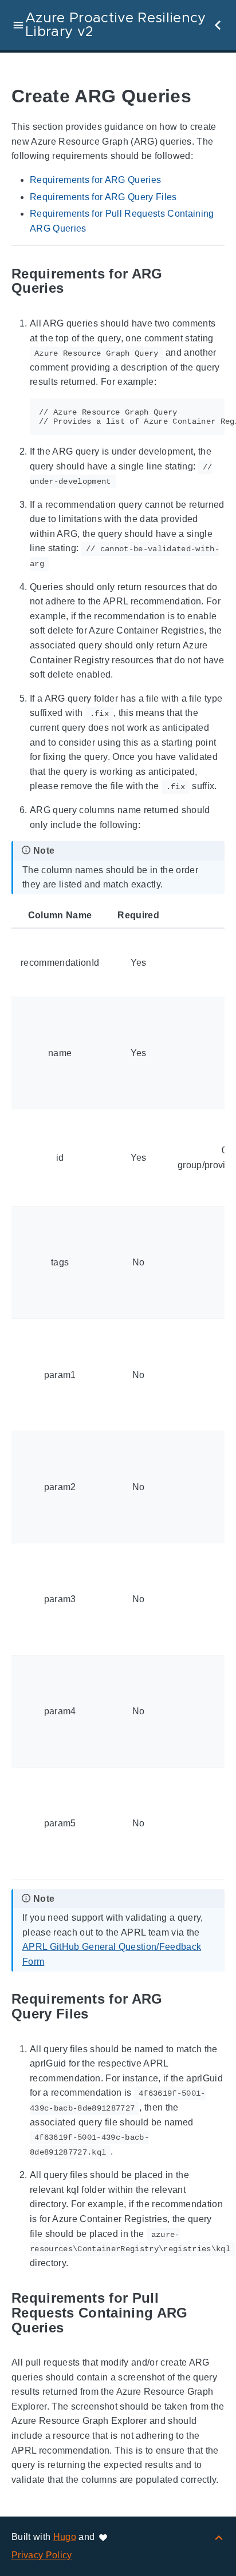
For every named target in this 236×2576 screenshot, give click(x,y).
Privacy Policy (42, 2555)
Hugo (65, 2537)
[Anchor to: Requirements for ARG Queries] (216, 281)
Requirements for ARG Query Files (103, 197)
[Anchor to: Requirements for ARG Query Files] (216, 2007)
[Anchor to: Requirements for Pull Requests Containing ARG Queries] (216, 2313)
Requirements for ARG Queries (95, 180)
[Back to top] (219, 2537)
